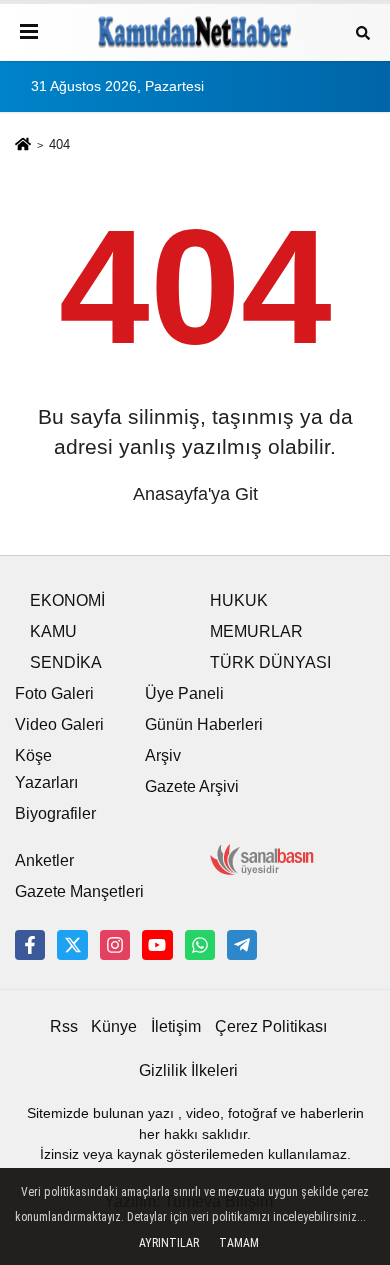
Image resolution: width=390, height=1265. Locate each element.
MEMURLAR (256, 631)
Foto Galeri (54, 693)
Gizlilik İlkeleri (188, 1070)
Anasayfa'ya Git (195, 494)
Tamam (239, 1243)
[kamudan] (242, 945)
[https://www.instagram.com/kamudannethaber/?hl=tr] (115, 945)
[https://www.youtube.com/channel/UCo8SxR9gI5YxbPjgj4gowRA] (157, 945)
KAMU (53, 631)
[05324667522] (200, 945)
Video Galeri (59, 724)
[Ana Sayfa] (23, 146)
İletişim (176, 1026)
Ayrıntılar (169, 1243)
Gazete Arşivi (192, 786)
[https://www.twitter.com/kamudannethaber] (72, 945)
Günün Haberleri (204, 724)
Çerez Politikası (271, 1026)
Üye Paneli (184, 693)
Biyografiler (55, 813)
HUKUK (239, 600)
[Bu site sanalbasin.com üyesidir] (262, 858)
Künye (114, 1026)
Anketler (44, 860)
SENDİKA (66, 662)
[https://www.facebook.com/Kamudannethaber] (30, 945)
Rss (64, 1026)
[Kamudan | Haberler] (195, 32)
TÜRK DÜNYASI (270, 662)
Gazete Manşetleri (79, 891)
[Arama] (363, 31)
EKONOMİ (67, 600)
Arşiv (163, 755)
